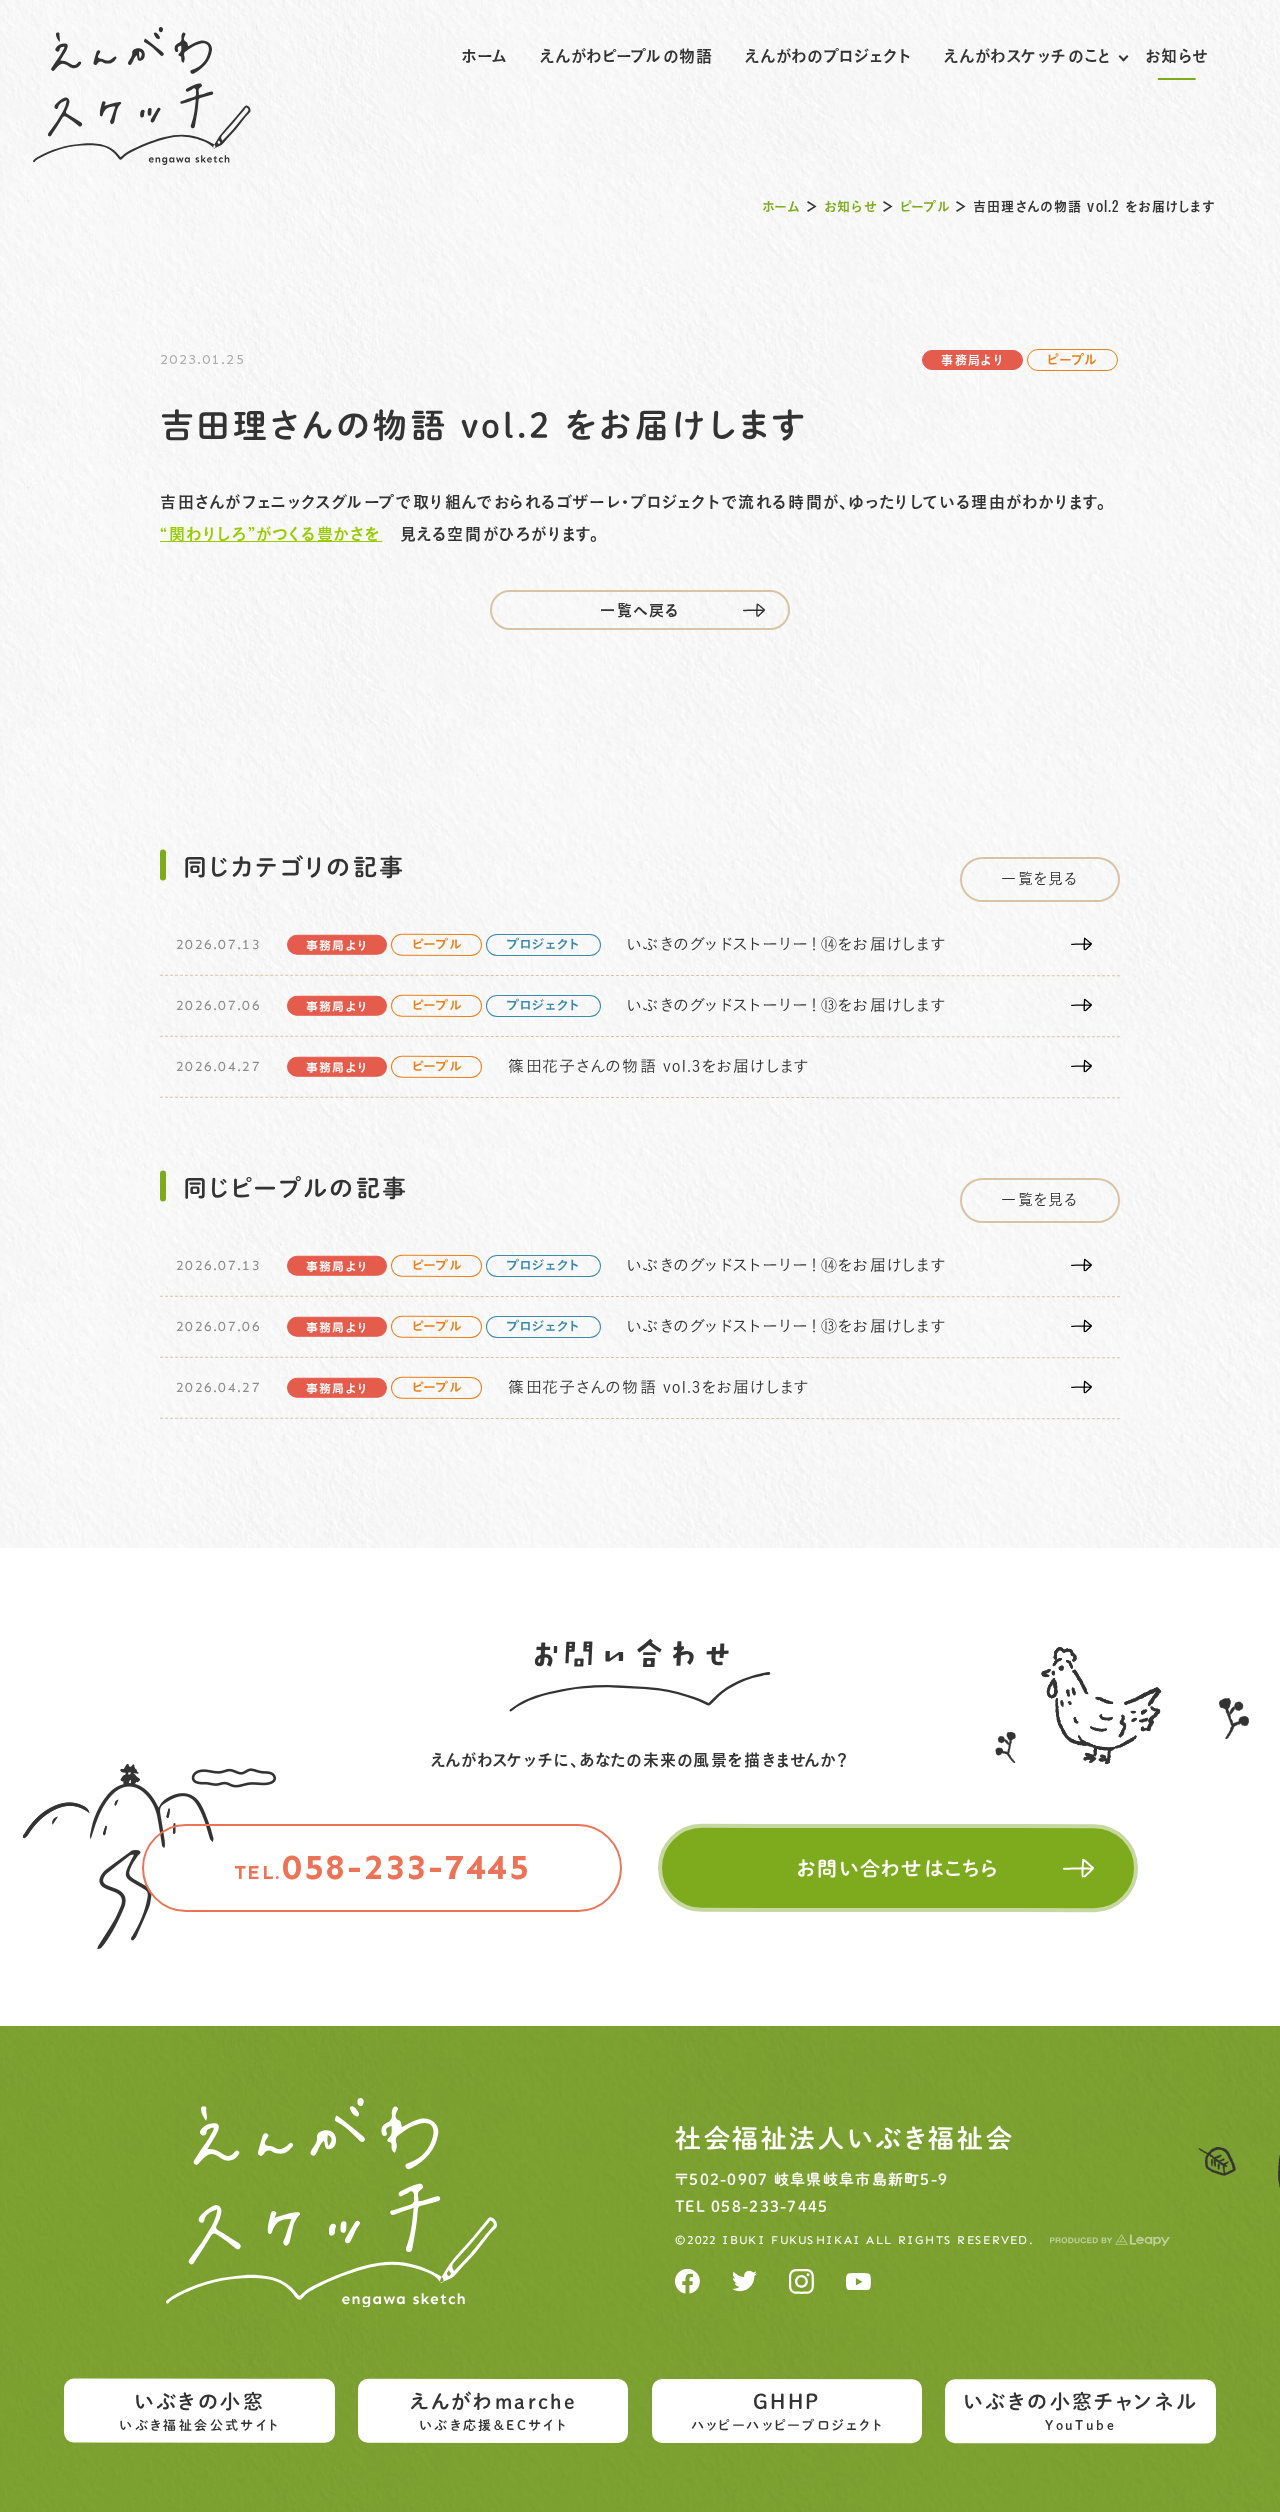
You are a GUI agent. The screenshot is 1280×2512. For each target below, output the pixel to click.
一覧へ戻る (639, 610)
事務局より (972, 360)
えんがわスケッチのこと (1028, 56)
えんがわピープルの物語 (626, 56)
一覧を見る (1039, 878)
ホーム (484, 56)
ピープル (925, 206)
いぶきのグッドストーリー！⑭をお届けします (786, 945)
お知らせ (1177, 56)
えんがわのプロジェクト (828, 56)
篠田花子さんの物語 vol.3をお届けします (658, 1067)
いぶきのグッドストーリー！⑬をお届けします (786, 1006)
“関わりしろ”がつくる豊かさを (271, 534)
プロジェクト (544, 945)
